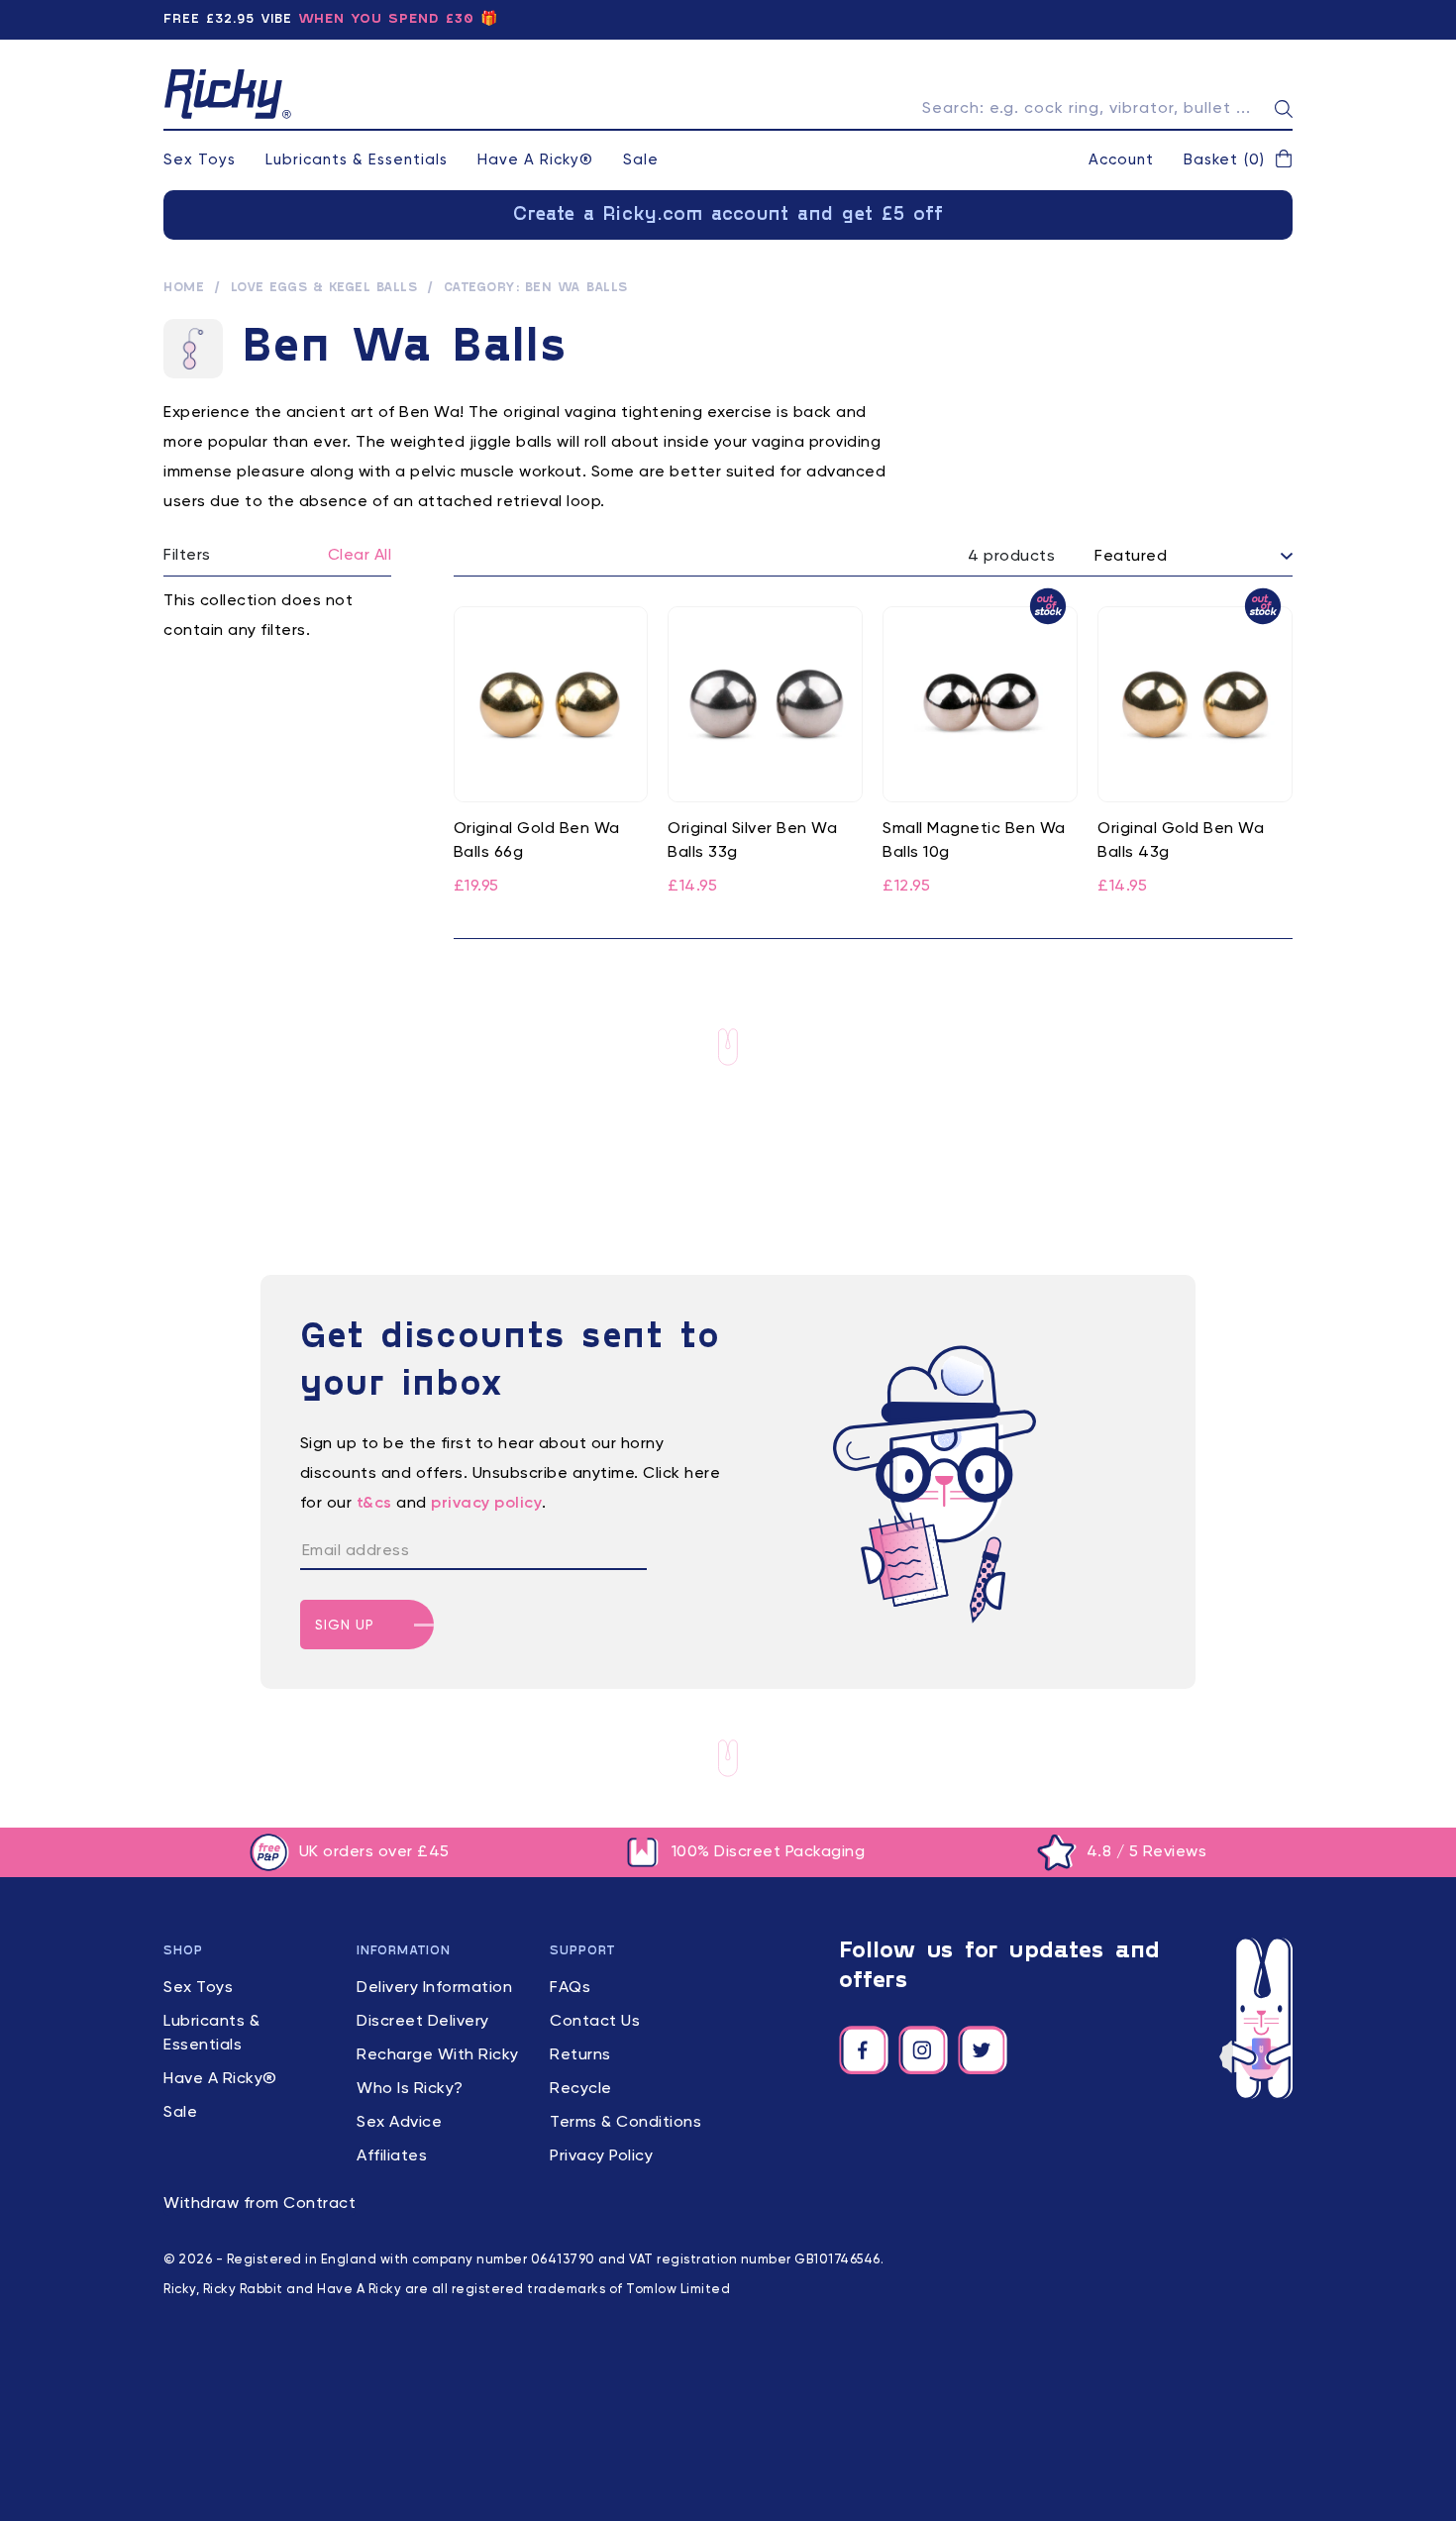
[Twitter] (983, 2050)
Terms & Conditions (625, 2123)
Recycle (581, 2089)
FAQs (570, 1988)
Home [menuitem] (184, 288)
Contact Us (595, 2022)
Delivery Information (434, 1988)
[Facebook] (864, 2050)
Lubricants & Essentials (357, 160)
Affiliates (392, 2156)
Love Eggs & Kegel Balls (324, 288)
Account (1121, 160)
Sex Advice (399, 2123)
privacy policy (486, 1504)
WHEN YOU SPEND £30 (386, 19)
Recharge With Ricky (438, 2055)
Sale (641, 160)
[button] (1238, 160)
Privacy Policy (601, 2156)
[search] (1284, 109)
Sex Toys (200, 160)
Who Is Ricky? (410, 2089)
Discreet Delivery (423, 2022)
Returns (580, 2055)
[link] (551, 753)
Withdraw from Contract (260, 2204)
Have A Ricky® (535, 160)
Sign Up (345, 1626)
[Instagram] (923, 2050)
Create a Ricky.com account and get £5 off (728, 215)
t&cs (374, 1504)
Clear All (360, 556)
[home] (228, 94)
